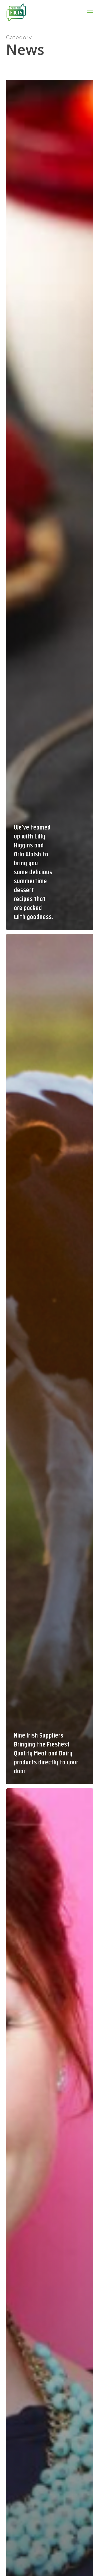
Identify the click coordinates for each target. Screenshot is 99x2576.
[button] (90, 12)
